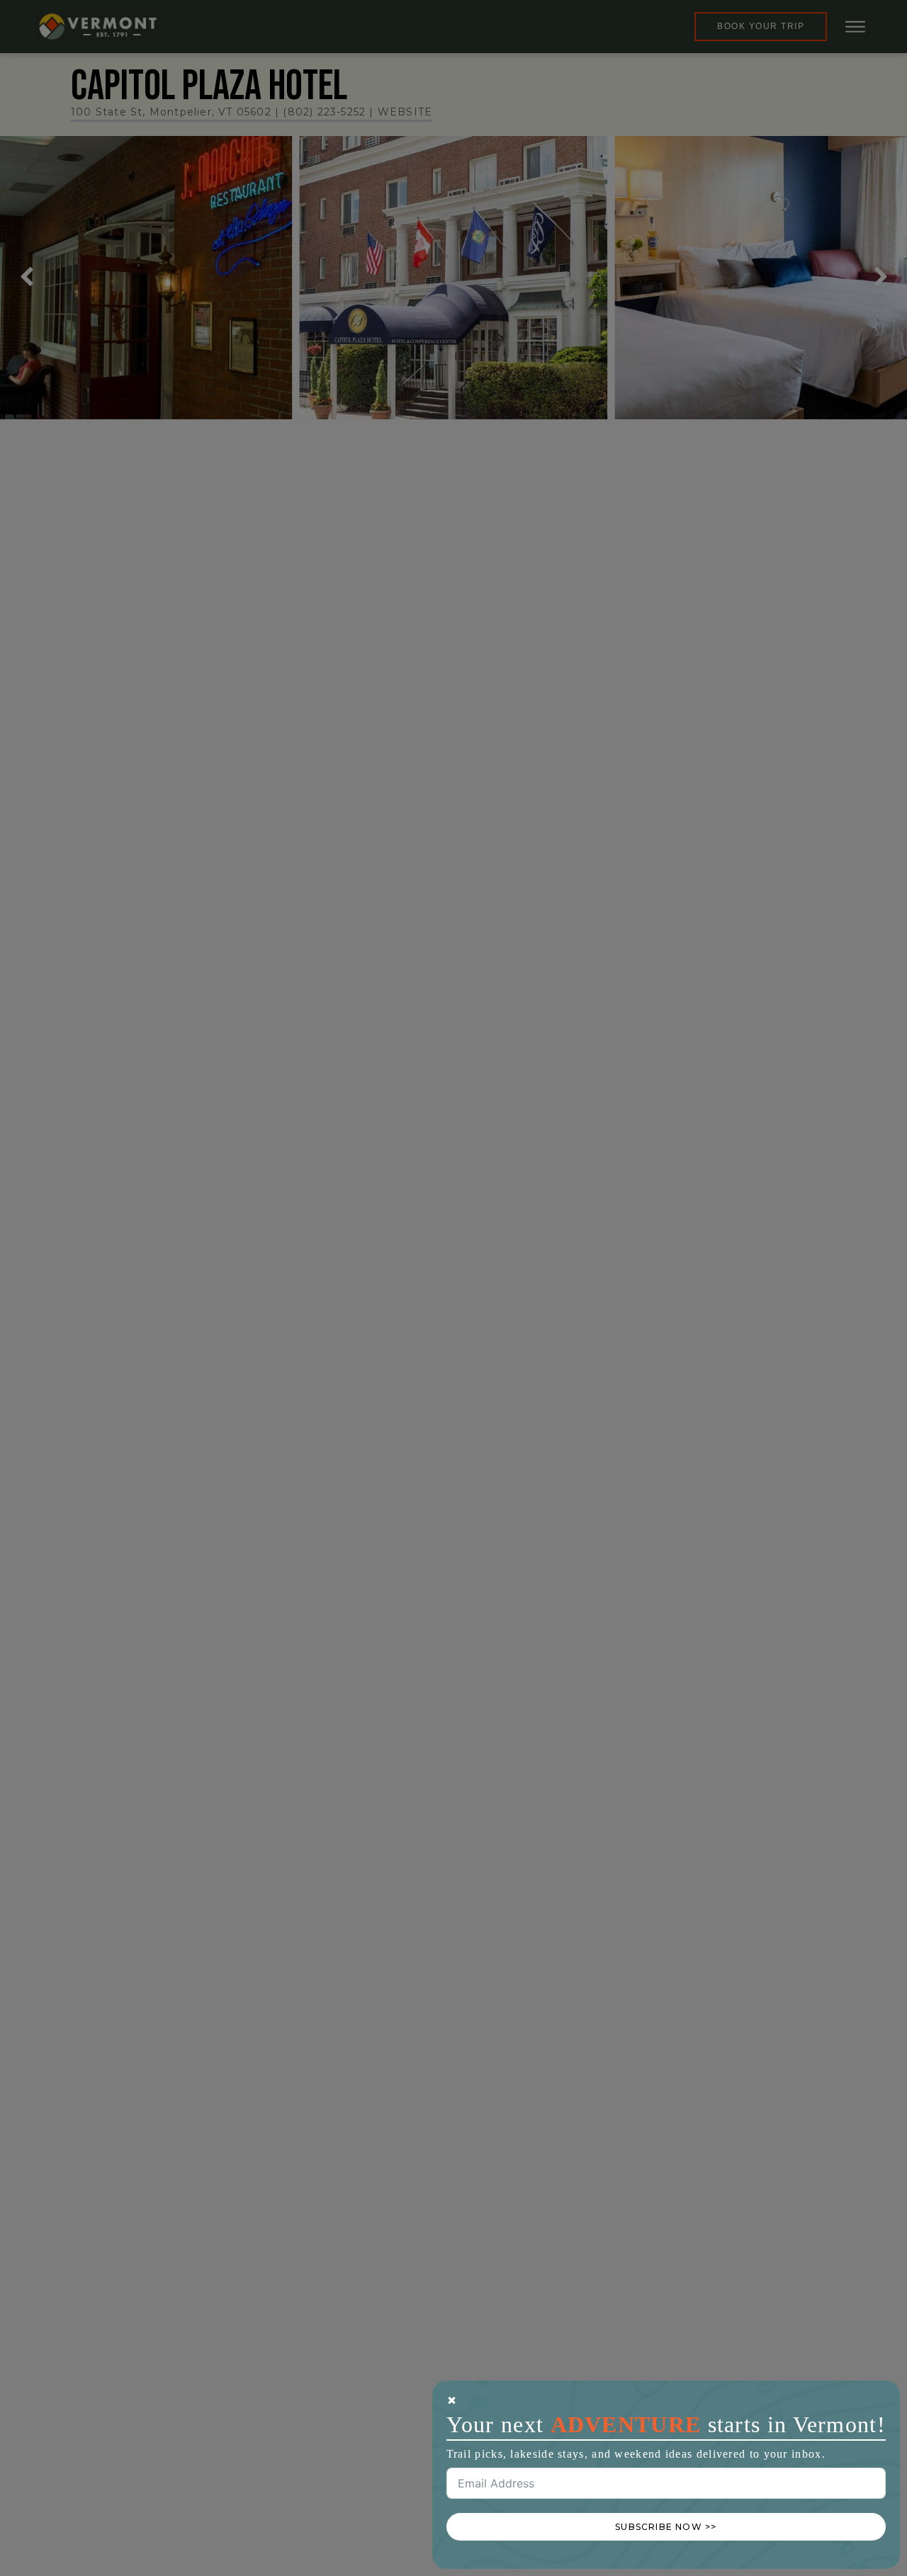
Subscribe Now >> (666, 2527)
